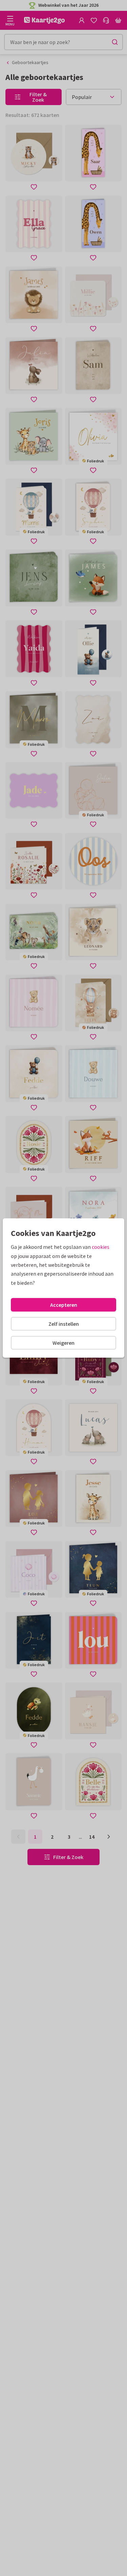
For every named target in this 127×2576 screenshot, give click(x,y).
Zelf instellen (64, 1324)
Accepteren (64, 1305)
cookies (101, 1247)
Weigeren (63, 1343)
